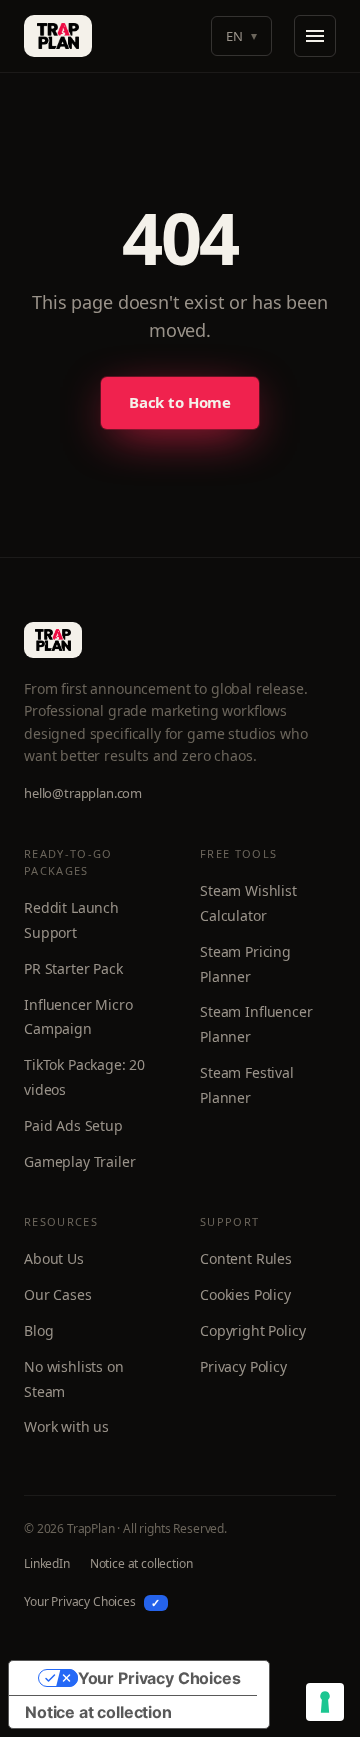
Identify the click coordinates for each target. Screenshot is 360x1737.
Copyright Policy (252, 1330)
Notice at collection (141, 1563)
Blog (38, 1330)
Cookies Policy (245, 1294)
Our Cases (58, 1294)
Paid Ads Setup (73, 1125)
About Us (54, 1258)
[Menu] (315, 36)
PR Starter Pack (73, 968)
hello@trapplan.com (83, 793)
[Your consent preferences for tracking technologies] (325, 1702)
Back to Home (180, 402)
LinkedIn (47, 1563)
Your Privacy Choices (92, 1601)
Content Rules (246, 1258)
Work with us (66, 1426)
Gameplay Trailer (79, 1161)
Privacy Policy (243, 1366)
